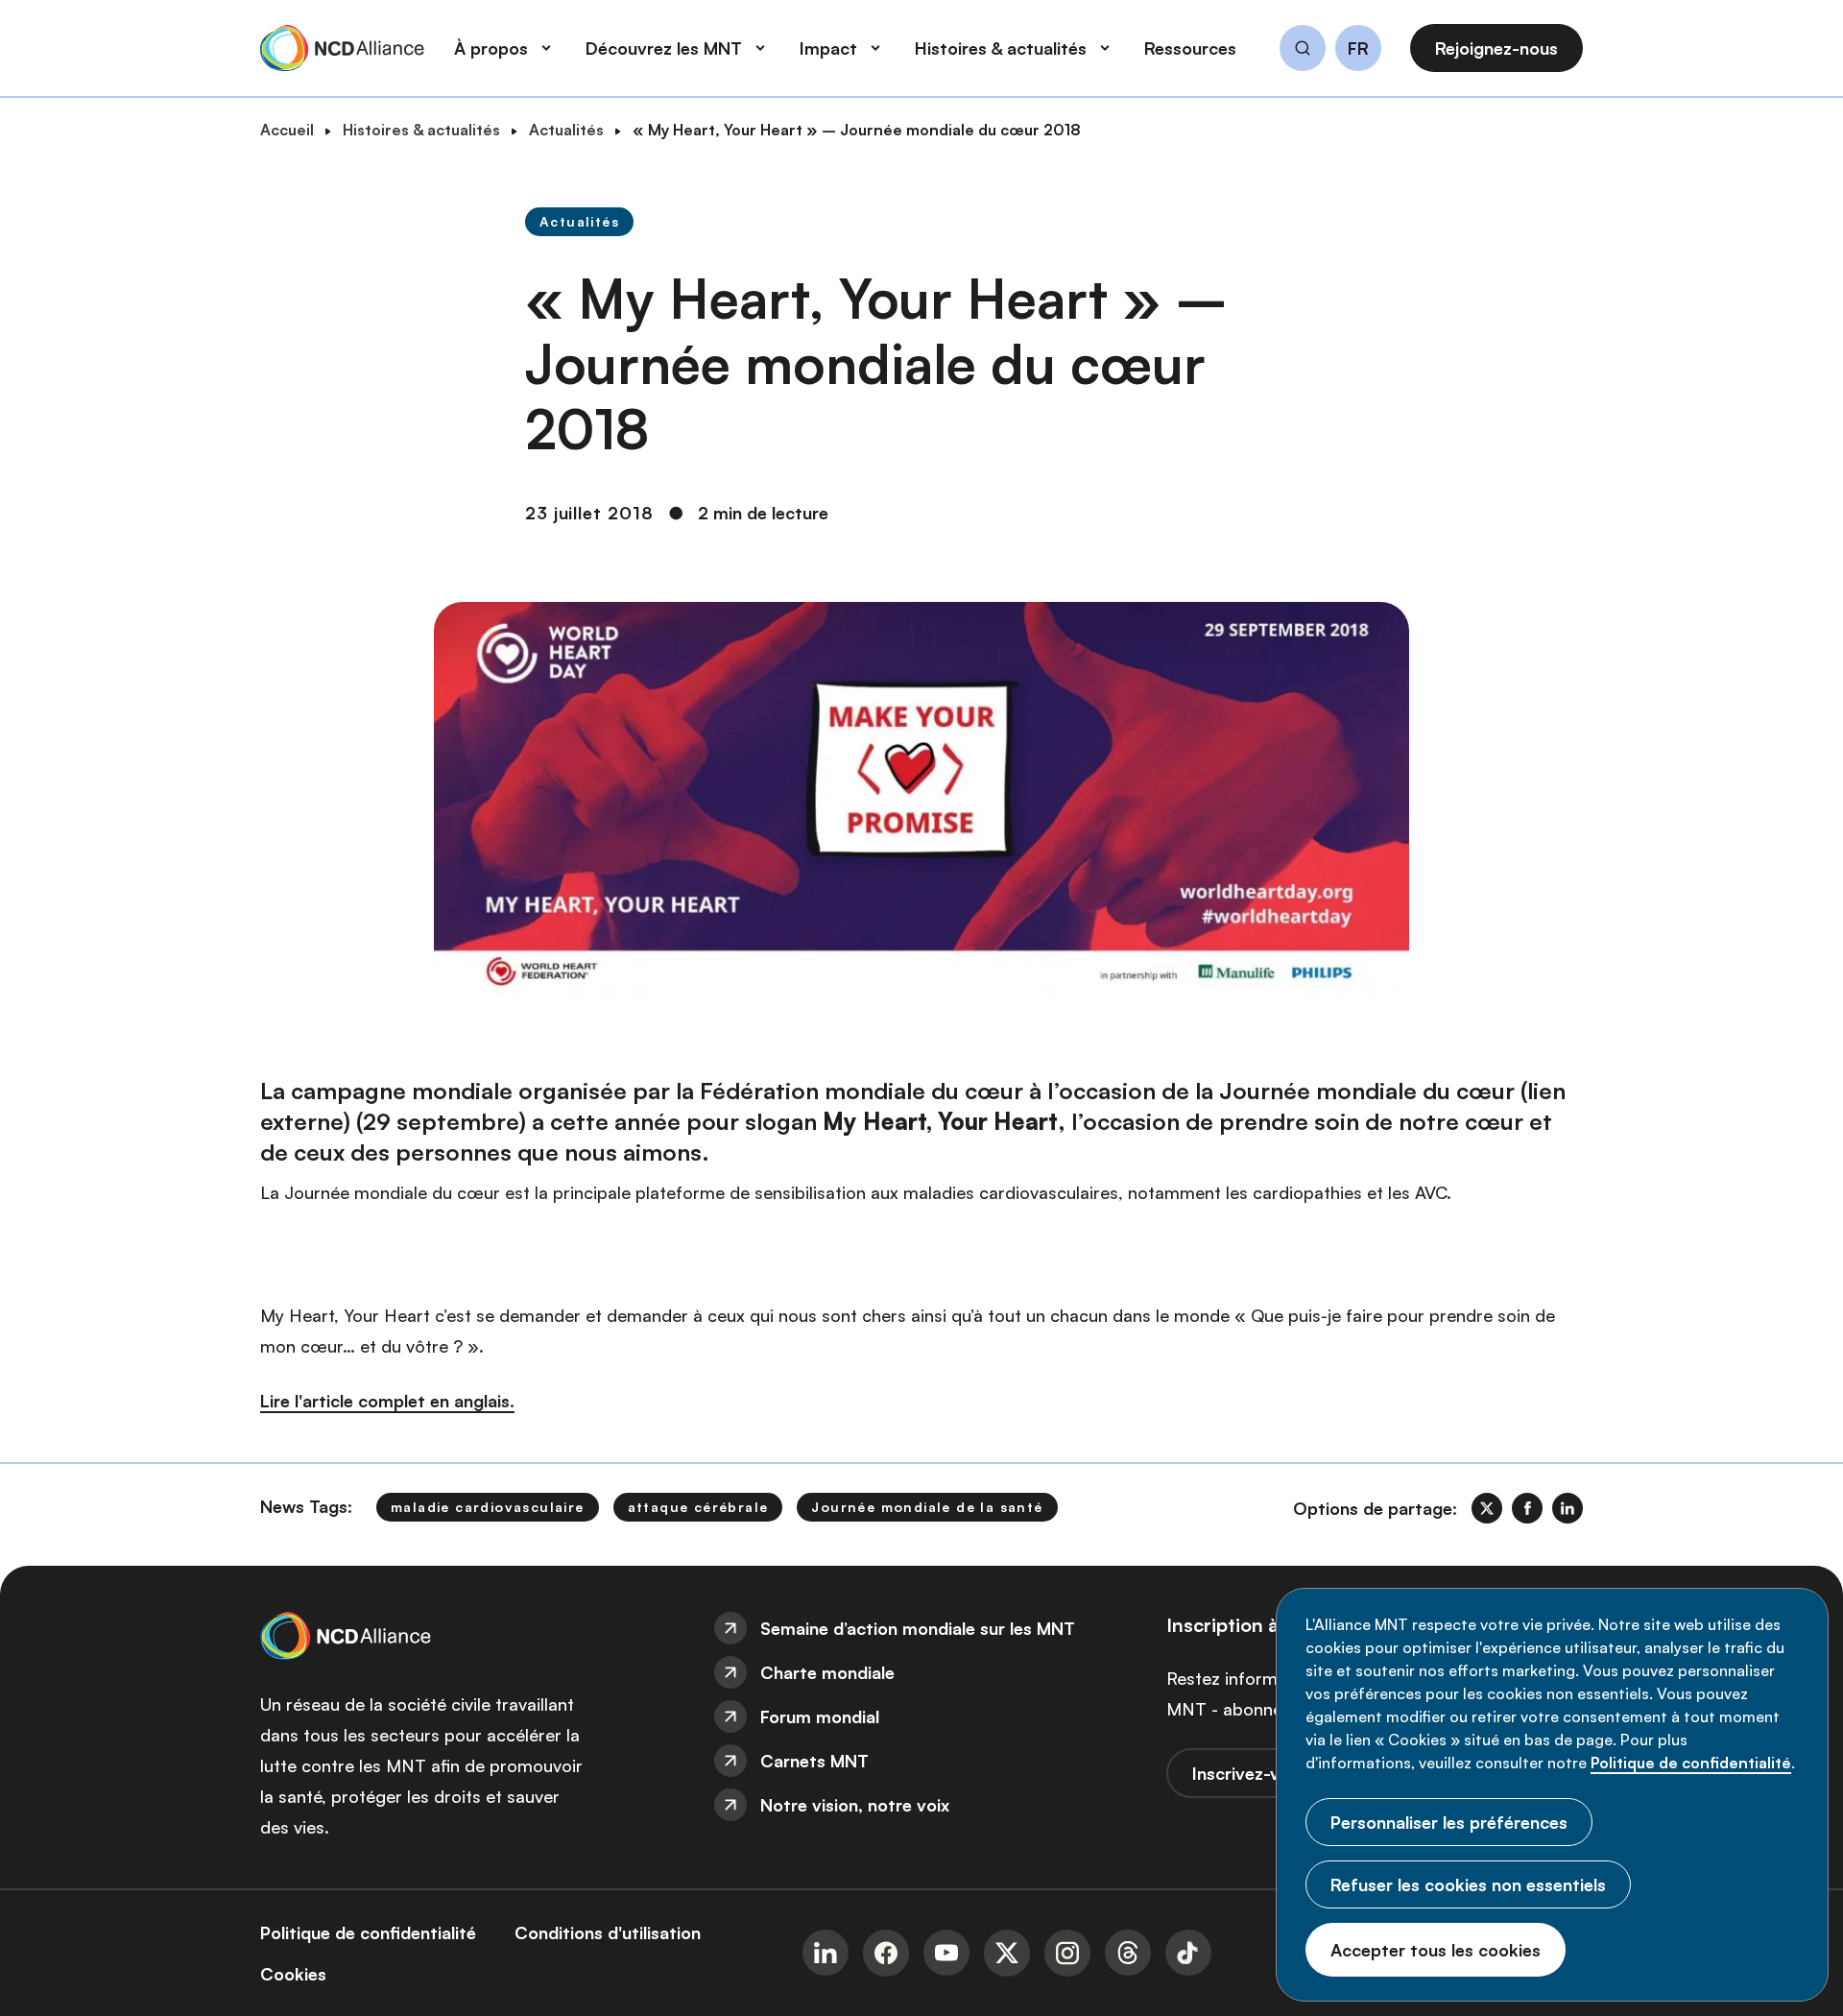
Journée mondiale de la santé (927, 1507)
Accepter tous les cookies (1436, 1950)
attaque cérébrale (698, 1507)
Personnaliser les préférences (1449, 1822)
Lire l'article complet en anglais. (387, 1401)
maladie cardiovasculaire (488, 1507)
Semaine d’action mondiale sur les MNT (918, 1628)
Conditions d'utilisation (608, 1932)
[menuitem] (921, 1628)
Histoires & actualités (421, 130)
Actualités (566, 130)
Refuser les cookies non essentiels (1468, 1884)
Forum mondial (820, 1716)
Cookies (293, 1974)
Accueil (287, 130)
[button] (1303, 51)
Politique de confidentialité (1691, 1763)
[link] (1487, 1508)
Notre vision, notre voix (855, 1805)
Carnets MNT (814, 1761)
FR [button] (1358, 49)
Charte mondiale (827, 1672)
